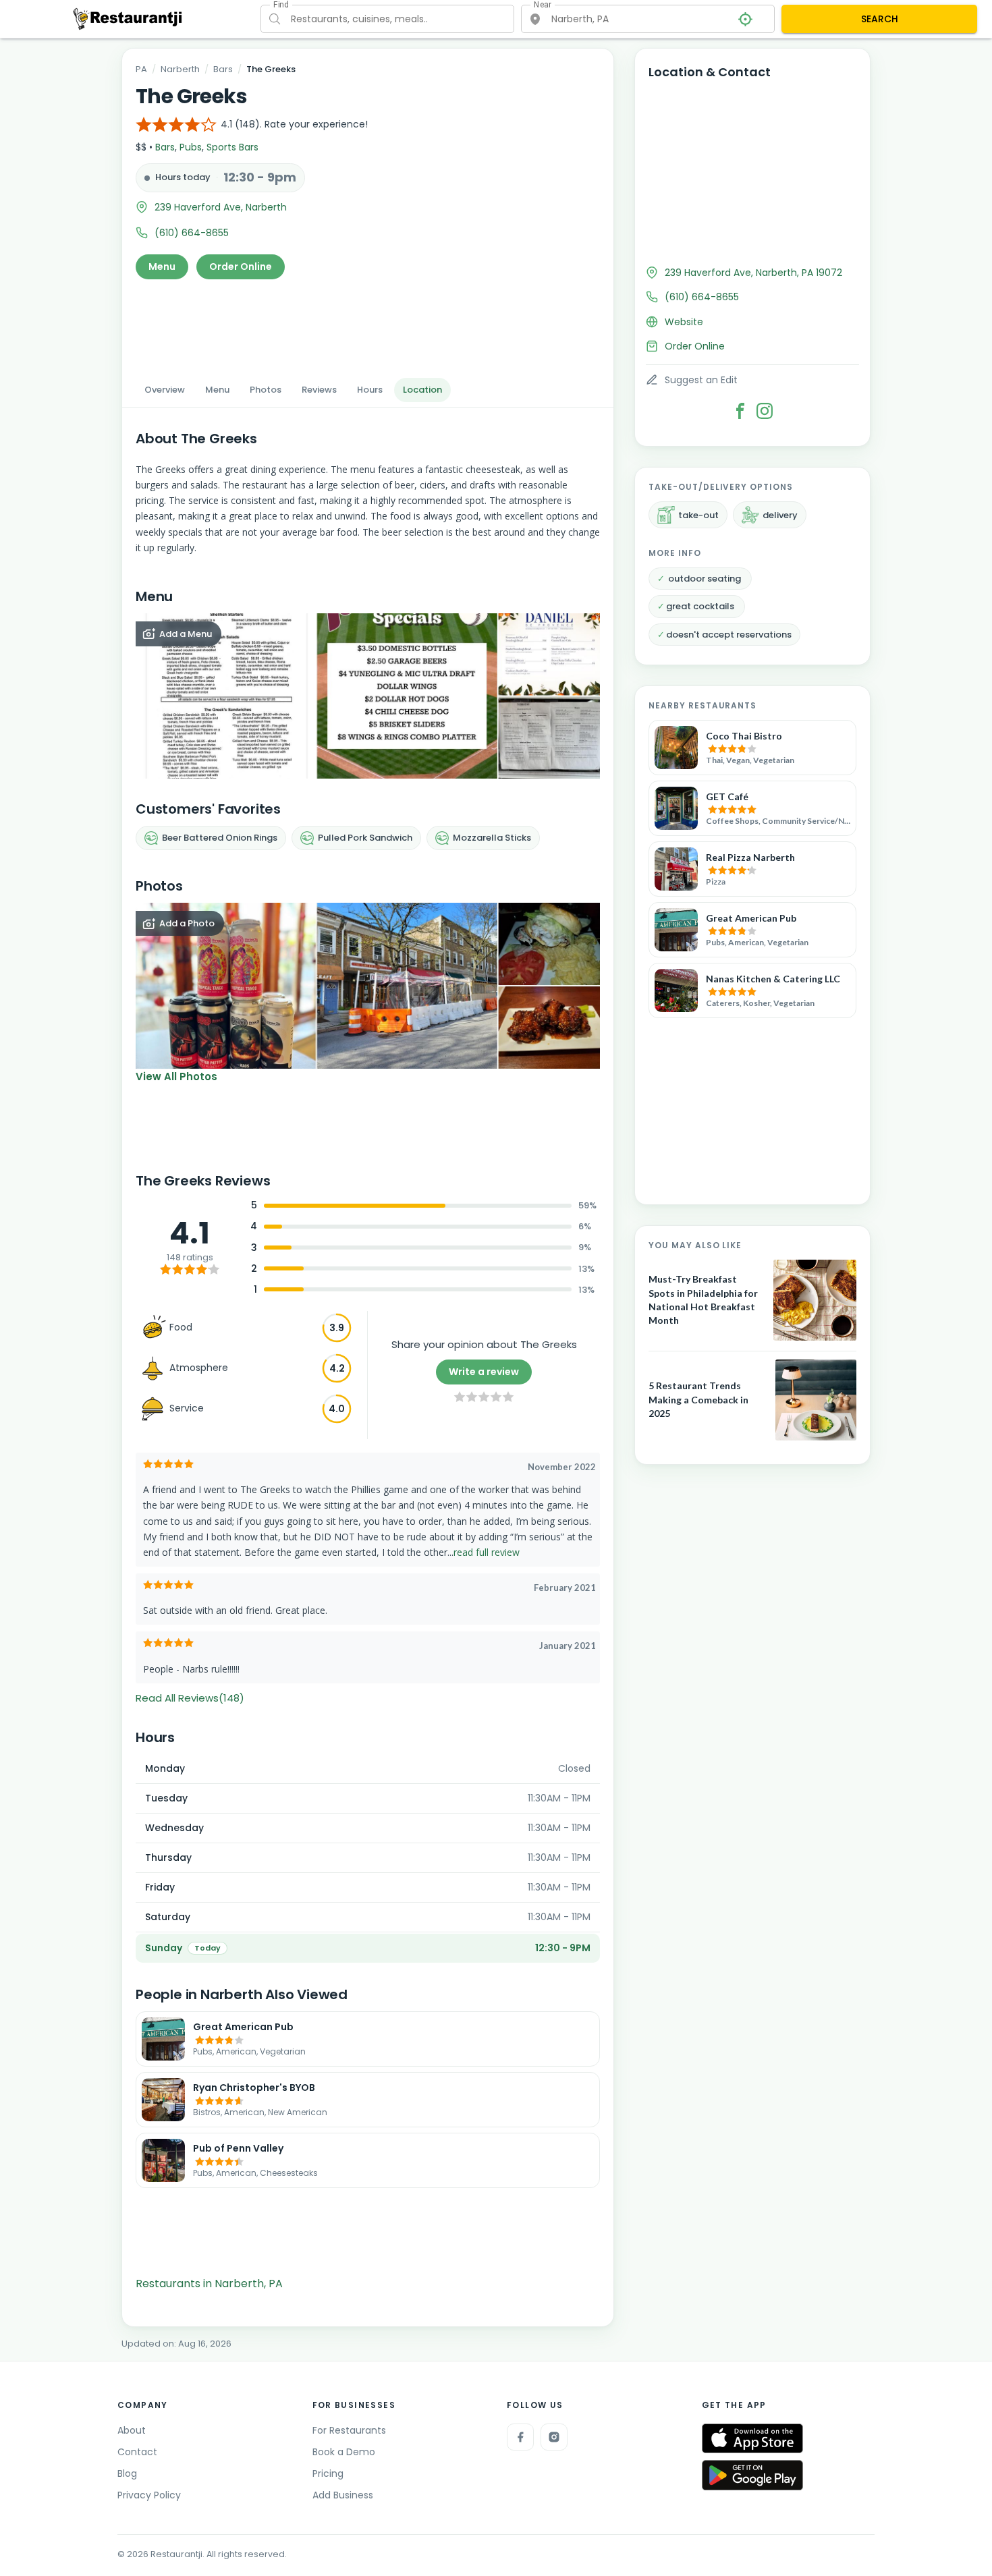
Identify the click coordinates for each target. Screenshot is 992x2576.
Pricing (328, 2473)
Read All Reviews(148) (190, 1698)
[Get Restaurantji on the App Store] (752, 2439)
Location (422, 390)
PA (141, 69)
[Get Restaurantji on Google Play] (752, 2475)
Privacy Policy (149, 2495)
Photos (266, 390)
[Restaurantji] (128, 18)
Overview (165, 390)
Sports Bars (232, 147)
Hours (370, 390)
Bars (223, 69)
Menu (162, 267)
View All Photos (176, 1076)
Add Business (343, 2495)
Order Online (241, 267)
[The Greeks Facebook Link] (740, 411)
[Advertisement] (368, 325)
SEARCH (880, 19)
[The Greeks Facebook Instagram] (765, 411)
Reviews (319, 390)
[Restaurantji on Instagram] (554, 2437)
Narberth (180, 69)
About (132, 2430)
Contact (137, 2452)
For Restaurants (349, 2430)
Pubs (191, 147)
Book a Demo (344, 2452)
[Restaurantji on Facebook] (520, 2437)
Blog (127, 2473)
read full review (487, 1552)
